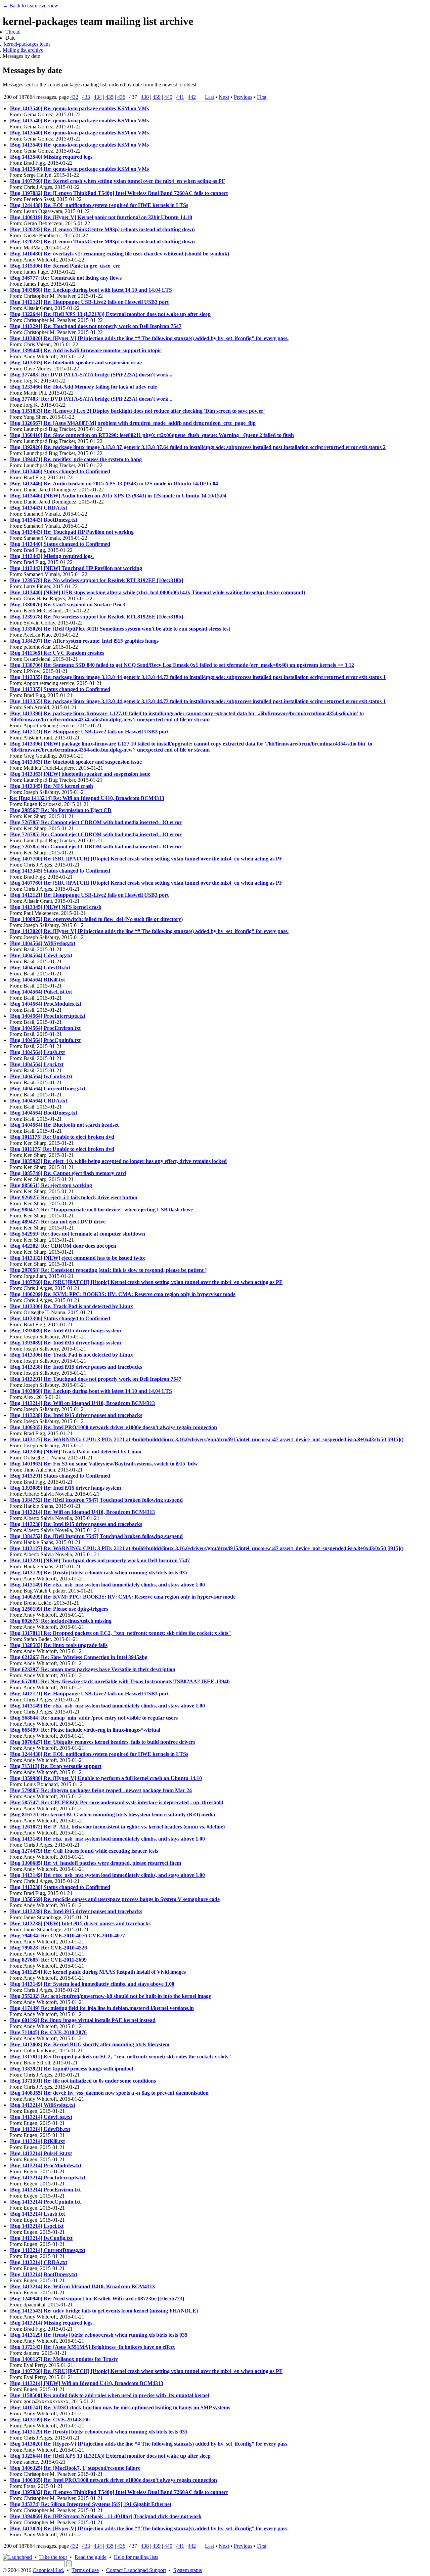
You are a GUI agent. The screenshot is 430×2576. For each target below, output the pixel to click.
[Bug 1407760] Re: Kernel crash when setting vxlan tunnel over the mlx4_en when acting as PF (117, 181)
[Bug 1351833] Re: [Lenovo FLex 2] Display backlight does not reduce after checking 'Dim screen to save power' (137, 411)
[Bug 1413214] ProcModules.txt (45, 2165)
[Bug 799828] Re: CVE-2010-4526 (48, 1948)
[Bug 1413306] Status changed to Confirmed (60, 1318)
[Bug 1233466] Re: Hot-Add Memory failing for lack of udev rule (83, 387)
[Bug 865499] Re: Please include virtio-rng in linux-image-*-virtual (85, 1730)
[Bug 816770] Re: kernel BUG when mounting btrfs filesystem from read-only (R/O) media (112, 1815)
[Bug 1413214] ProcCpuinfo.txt (45, 2202)
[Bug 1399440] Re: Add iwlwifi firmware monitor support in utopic (85, 350)
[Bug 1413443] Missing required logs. (52, 556)
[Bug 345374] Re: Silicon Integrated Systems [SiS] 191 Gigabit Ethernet (90, 2504)
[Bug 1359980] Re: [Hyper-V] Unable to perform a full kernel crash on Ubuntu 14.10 (106, 1778)
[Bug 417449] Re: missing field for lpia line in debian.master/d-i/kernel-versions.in (102, 2008)
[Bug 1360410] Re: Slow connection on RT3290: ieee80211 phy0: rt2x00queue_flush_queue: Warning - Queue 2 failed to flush (152, 435)
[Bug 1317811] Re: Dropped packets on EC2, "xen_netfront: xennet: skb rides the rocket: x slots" (120, 1633)
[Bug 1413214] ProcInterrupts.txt (47, 2178)
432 (74, 97)
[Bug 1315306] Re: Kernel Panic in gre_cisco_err (65, 266)
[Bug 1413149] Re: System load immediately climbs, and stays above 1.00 (92, 1984)
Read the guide (91, 2557)
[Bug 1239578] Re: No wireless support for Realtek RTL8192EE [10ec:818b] (96, 580)
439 (157, 97)
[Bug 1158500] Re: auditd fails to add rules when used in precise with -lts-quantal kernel (109, 2395)
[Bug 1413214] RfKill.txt (37, 2141)
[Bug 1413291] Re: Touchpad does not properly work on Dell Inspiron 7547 (95, 326)
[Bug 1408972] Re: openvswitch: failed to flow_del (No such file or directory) (96, 919)
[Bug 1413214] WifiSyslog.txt (42, 2105)
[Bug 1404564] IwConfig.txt (41, 1076)
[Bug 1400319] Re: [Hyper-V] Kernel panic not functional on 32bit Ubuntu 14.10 (101, 217)
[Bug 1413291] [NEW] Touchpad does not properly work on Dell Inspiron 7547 (100, 1560)
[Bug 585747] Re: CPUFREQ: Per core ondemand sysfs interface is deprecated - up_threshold (116, 1802)
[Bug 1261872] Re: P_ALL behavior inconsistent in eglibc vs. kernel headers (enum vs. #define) (117, 1827)
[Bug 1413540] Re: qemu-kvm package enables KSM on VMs (79, 108)
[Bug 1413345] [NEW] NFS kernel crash (55, 907)
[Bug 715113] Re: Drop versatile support (55, 1766)
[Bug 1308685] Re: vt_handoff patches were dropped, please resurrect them (95, 1863)
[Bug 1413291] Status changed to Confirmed (60, 1476)
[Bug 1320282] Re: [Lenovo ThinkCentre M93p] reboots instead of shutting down (102, 229)
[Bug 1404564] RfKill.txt (37, 980)
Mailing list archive (23, 50)
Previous (243, 97)
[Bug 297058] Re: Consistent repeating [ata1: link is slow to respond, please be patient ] (108, 1270)
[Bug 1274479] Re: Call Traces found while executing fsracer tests (84, 1851)
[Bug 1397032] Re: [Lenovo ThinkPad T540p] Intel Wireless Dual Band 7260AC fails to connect (119, 193)
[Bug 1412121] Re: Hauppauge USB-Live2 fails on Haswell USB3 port (89, 302)
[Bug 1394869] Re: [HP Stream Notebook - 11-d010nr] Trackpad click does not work (105, 2516)
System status (188, 2570)
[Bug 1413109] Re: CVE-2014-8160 (50, 2420)
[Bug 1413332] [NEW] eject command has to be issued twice (77, 1258)
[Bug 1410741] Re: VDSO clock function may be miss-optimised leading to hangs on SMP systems (120, 2407)
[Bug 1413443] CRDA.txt (38, 508)
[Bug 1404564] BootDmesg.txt (43, 1113)
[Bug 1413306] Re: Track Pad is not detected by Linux (71, 1306)
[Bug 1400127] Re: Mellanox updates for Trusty (64, 2359)
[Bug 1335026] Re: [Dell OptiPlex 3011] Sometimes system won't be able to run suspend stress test (120, 629)
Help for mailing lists (136, 2557)
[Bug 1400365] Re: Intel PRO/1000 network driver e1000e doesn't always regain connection (113, 1427)
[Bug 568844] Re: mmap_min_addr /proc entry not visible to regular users (94, 1718)
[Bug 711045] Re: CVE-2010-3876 (48, 2032)
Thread (13, 32)
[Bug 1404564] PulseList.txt (41, 992)
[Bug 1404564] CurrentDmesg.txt (47, 1089)
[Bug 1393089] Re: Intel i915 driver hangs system (65, 1331)
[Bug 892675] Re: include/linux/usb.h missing (60, 1621)
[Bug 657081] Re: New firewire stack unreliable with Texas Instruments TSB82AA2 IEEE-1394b (120, 1681)
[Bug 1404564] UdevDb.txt (40, 968)
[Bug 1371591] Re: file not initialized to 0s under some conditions (83, 2081)
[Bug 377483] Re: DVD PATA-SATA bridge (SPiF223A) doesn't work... (91, 375)
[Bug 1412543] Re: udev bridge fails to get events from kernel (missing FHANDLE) (104, 2311)
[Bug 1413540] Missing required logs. (52, 157)
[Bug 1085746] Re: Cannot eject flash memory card (68, 1173)
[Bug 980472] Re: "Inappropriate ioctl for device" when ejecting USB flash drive (101, 1210)
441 (180, 97)
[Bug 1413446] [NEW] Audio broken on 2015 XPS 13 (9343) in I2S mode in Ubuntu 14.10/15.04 (118, 496)
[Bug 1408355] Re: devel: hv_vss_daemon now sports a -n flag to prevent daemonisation (109, 2093)
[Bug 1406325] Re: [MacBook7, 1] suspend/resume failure (75, 2468)
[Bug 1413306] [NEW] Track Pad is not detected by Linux (75, 1452)
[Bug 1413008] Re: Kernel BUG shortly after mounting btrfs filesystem (89, 2044)
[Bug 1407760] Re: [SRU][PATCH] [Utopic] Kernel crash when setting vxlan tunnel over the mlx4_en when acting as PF (146, 859)
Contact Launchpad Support (136, 2570)
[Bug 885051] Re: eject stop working (51, 1185)
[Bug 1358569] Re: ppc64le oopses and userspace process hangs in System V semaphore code (115, 1899)
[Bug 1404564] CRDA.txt (38, 1101)
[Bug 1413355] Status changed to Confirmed (60, 689)
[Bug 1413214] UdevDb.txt (40, 2129)
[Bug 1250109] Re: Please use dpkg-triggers (59, 1609)
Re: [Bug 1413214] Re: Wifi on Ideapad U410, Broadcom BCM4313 (87, 798)
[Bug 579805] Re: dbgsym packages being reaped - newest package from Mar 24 (101, 1790)
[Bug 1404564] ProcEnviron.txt (45, 1028)
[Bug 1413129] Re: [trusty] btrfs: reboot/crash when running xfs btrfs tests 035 (98, 1573)
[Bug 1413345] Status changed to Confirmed (60, 871)
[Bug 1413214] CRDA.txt (38, 2262)
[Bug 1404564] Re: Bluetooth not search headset (64, 1125)
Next (224, 97)
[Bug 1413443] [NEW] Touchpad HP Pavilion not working (76, 568)
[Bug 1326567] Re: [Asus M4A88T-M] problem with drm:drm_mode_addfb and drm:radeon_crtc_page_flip (133, 423)
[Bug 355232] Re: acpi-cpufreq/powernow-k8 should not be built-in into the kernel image (110, 1996)
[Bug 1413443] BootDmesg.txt (43, 520)
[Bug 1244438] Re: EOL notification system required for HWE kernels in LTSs (99, 205)
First (262, 97)
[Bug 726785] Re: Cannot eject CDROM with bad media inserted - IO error (96, 822)
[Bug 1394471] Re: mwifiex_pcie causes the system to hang (76, 459)
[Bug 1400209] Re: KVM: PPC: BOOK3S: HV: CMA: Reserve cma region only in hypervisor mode (122, 1294)
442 (192, 97)
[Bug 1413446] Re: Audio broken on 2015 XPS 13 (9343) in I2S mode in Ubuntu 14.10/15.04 (114, 484)
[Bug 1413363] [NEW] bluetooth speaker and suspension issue (80, 774)
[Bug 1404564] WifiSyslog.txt (42, 943)
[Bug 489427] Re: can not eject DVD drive (57, 1222)
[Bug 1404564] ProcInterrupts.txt (47, 1016)
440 (168, 97)
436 (121, 97)
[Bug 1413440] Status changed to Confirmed (60, 544)
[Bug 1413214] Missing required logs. (52, 2323)
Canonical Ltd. (48, 2570)
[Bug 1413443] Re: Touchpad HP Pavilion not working (72, 532)
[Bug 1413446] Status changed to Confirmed (60, 471)
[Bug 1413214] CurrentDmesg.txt (47, 2250)
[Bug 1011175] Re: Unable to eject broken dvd (62, 1137)
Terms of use (85, 2570)
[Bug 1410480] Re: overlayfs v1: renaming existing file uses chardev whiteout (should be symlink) (119, 254)
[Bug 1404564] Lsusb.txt (37, 1052)
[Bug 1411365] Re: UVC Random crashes (57, 653)
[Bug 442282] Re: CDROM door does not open (63, 1246)
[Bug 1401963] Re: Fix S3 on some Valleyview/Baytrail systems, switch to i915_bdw (104, 1464)
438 (145, 97)
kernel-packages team (27, 44)
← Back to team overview (31, 6)
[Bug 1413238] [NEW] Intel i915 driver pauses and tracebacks (80, 1923)
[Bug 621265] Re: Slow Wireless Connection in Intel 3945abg (78, 1657)
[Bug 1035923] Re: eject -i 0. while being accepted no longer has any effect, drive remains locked (118, 1161)
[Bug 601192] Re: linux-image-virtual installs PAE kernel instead (82, 2020)
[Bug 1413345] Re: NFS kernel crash (51, 786)
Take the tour (53, 2557)
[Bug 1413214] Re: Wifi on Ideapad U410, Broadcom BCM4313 (82, 1403)
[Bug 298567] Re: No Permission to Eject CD (60, 810)
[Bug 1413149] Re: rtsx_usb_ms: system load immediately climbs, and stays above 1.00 (107, 1585)
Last (209, 97)
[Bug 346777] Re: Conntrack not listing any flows (66, 278)
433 (86, 97)
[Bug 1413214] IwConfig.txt (41, 2238)
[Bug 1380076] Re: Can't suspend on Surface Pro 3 (67, 605)
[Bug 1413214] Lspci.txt (36, 2226)
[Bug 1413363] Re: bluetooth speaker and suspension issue (76, 363)
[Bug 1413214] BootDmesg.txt (43, 2274)
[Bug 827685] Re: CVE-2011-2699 (48, 1960)
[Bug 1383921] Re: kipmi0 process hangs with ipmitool (71, 2069)
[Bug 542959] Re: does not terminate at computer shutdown (77, 1234)
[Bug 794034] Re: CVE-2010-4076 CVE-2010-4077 (67, 1936)
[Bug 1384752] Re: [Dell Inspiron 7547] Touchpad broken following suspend (96, 1500)
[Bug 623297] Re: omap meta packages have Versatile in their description (92, 1669)
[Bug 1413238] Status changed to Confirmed (60, 1887)
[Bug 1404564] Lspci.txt (36, 1064)
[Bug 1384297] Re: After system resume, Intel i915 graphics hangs (84, 641)
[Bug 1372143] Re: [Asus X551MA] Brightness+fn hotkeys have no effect (92, 2347)
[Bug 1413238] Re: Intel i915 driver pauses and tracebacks (76, 1367)
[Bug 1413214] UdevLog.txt (41, 2117)
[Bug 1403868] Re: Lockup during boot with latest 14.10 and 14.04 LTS (91, 290)
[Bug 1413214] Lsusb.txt (37, 2214)
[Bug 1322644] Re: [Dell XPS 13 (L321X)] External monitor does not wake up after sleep (110, 314)
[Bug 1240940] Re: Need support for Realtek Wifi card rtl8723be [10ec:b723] (97, 2299)
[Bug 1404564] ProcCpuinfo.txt (45, 1040)
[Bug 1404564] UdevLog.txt (41, 955)
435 (110, 97)
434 (98, 97)
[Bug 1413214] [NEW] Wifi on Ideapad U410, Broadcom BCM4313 (86, 2383)
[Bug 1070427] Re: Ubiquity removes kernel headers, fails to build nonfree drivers (102, 1742)
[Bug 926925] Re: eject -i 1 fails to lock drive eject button (73, 1197)
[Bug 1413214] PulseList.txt (41, 2153)
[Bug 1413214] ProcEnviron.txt (45, 2190)
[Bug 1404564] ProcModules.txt (45, 1004)
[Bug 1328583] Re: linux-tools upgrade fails (58, 1645)
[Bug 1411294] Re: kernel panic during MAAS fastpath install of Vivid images (98, 1972)
